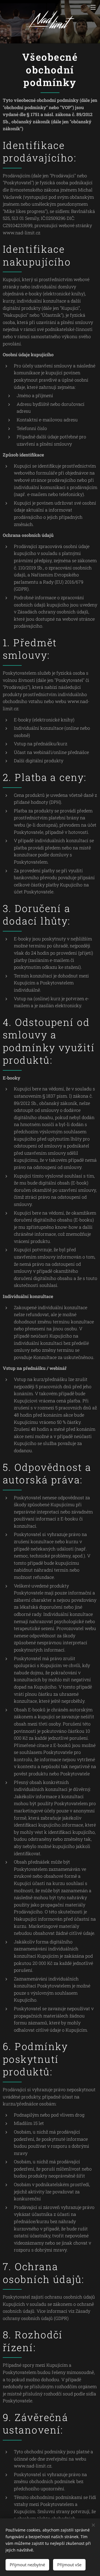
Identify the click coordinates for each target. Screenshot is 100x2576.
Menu (93, 7)
